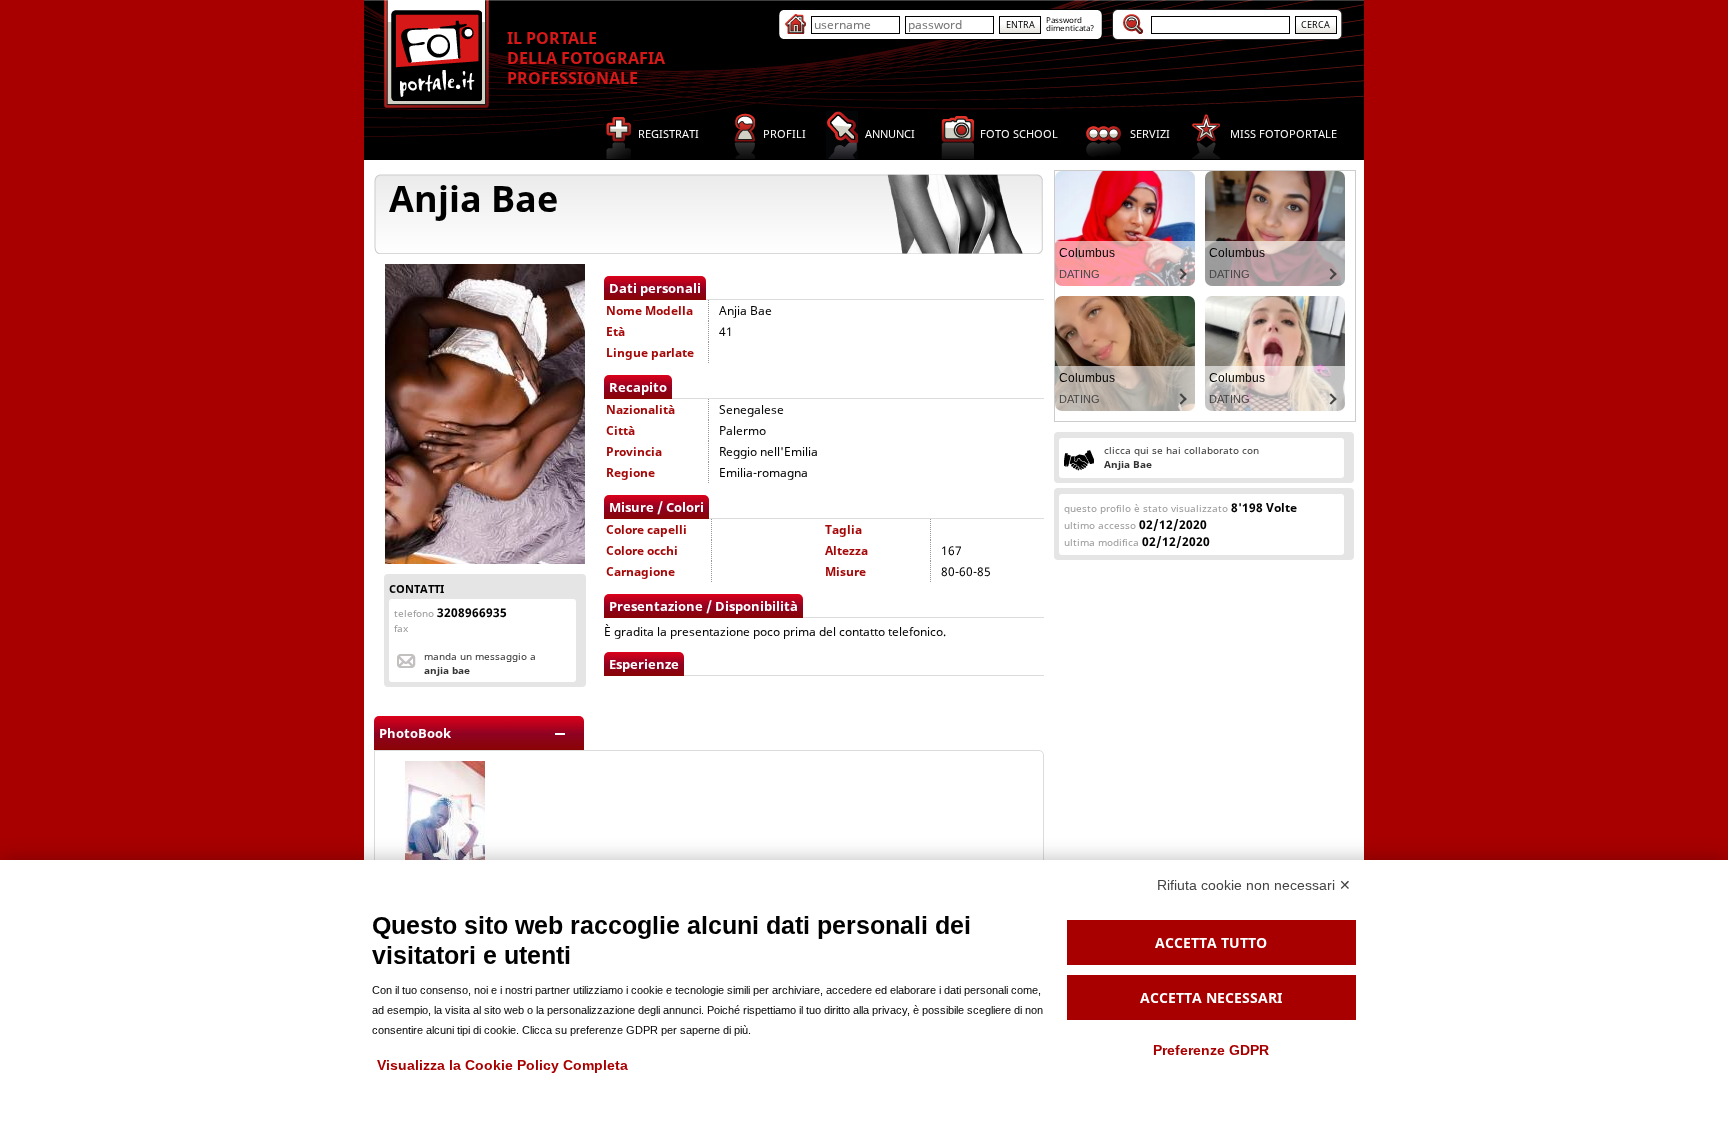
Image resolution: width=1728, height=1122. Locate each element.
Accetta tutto (1211, 942)
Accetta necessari (1211, 997)
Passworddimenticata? (1070, 23)
